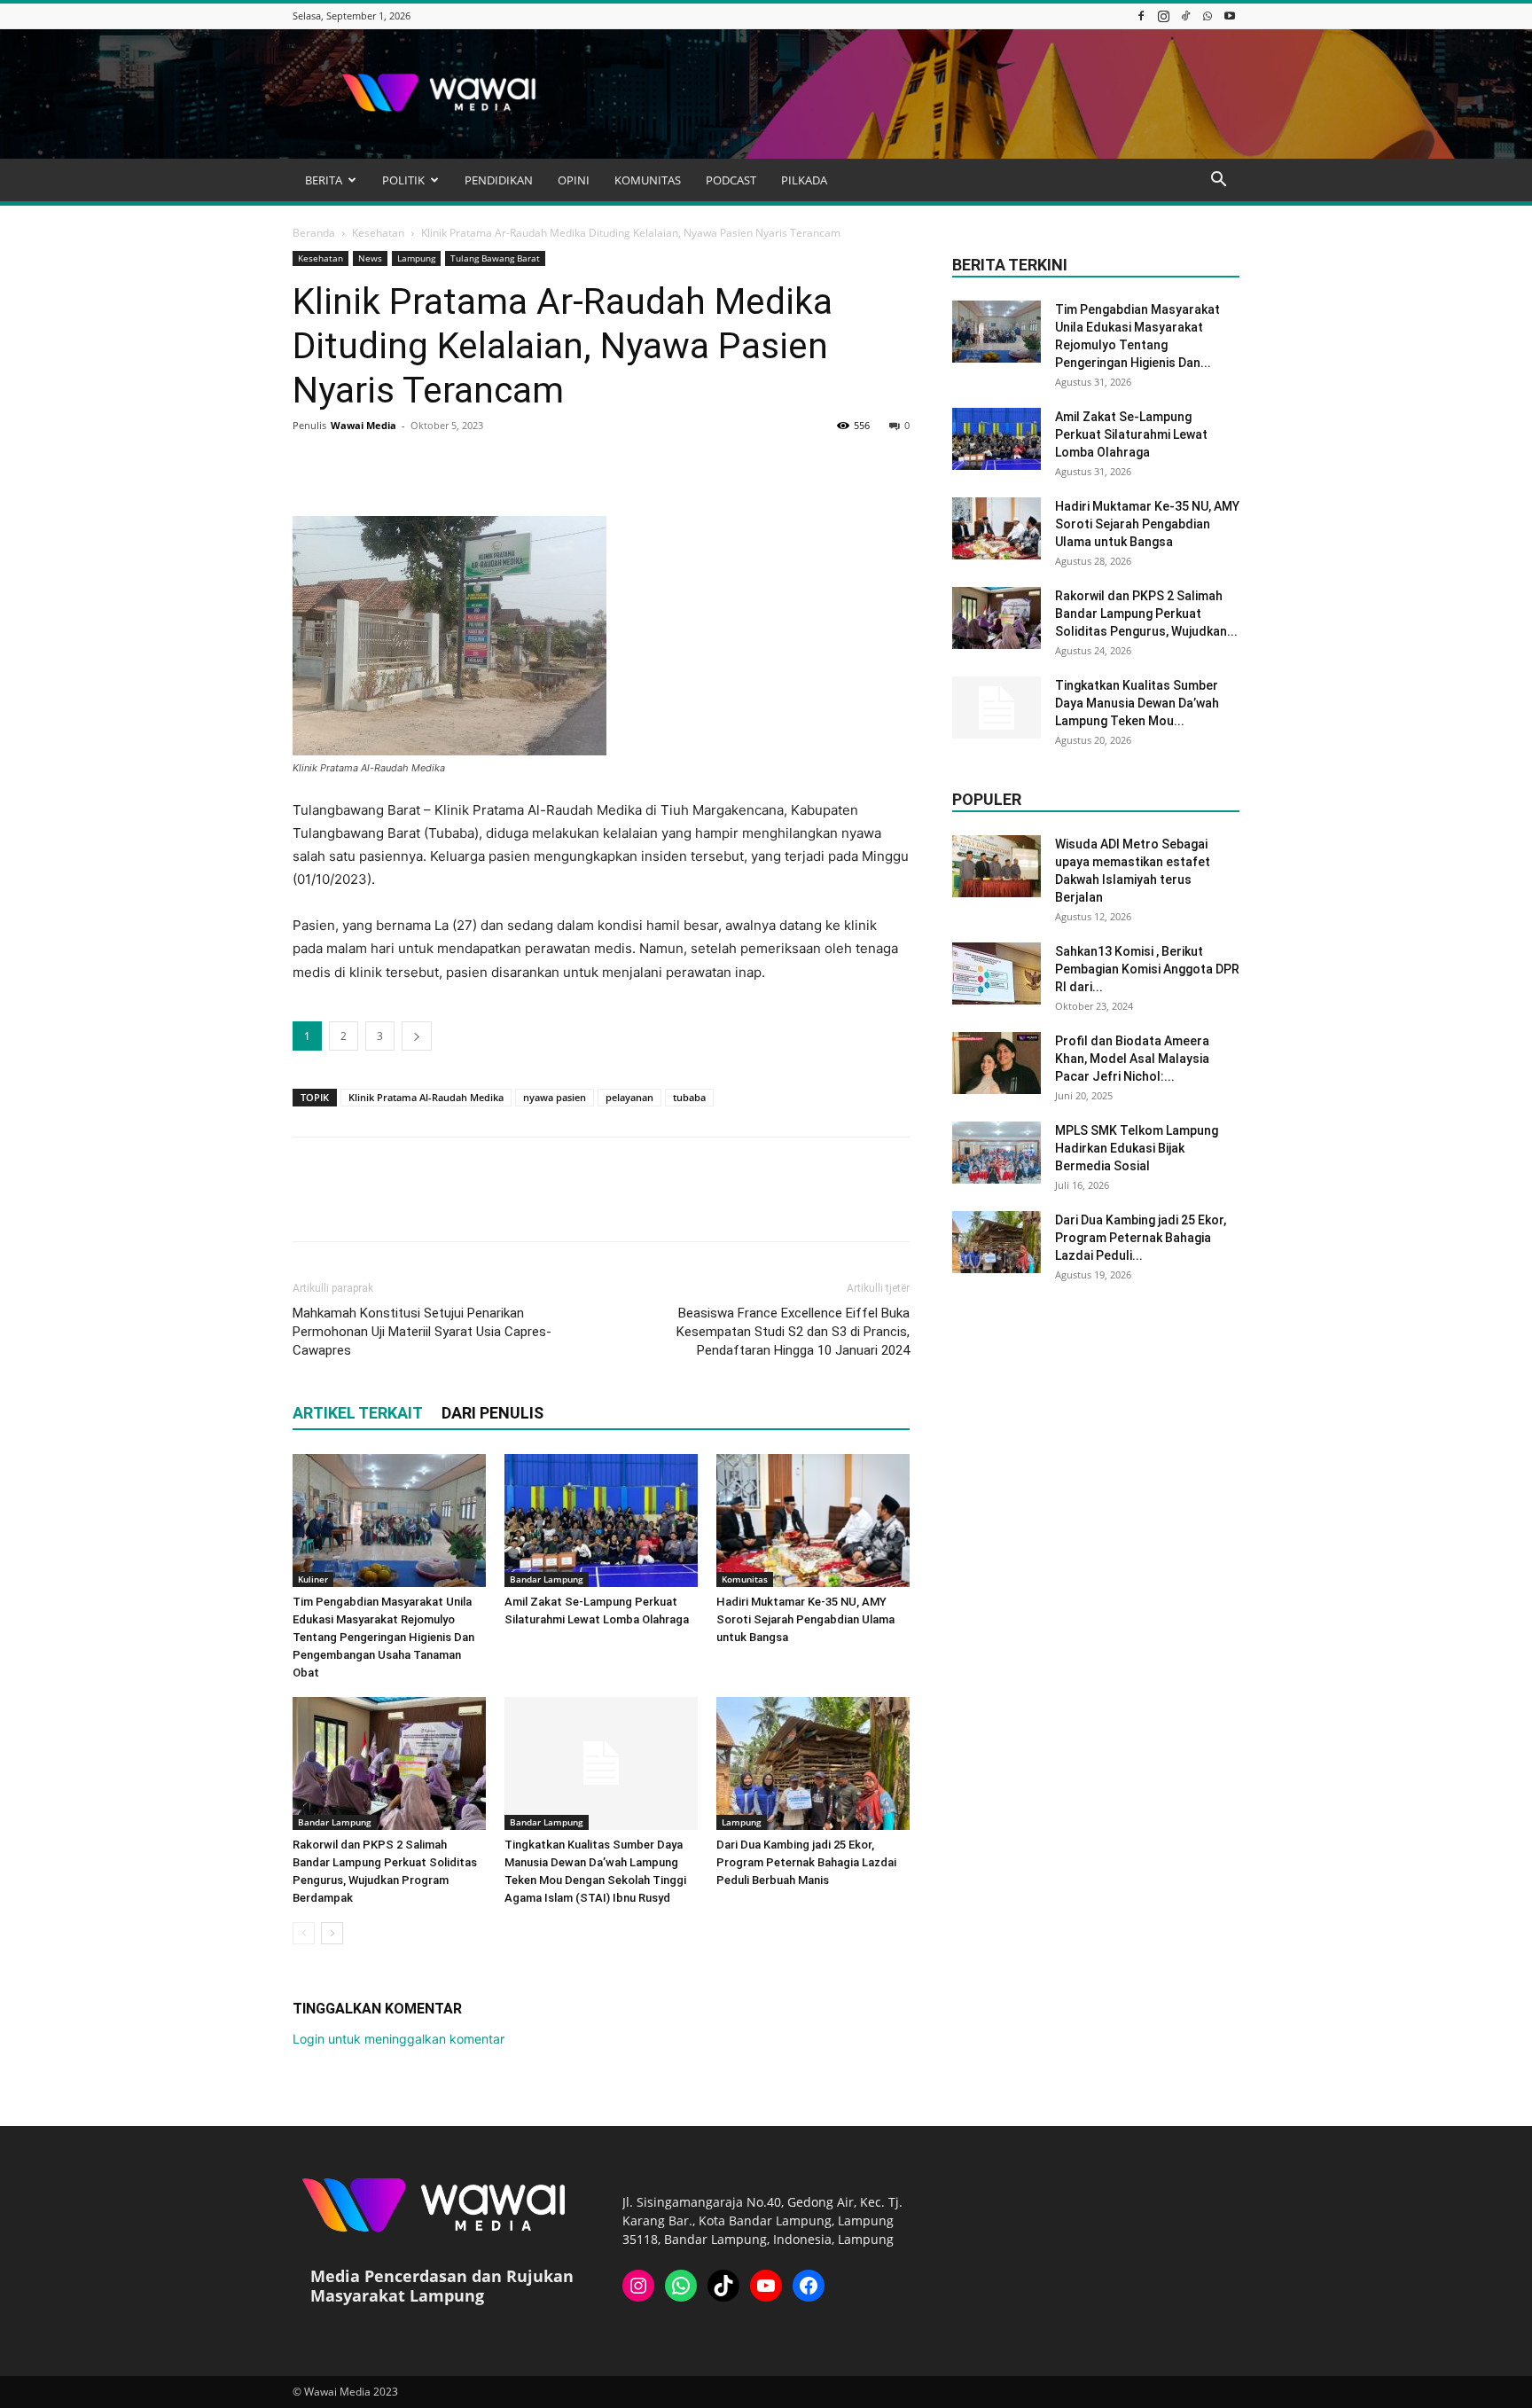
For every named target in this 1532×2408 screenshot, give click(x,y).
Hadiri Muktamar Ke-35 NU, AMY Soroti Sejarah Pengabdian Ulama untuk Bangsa (805, 1619)
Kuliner (313, 1579)
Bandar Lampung (547, 1579)
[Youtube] (1230, 16)
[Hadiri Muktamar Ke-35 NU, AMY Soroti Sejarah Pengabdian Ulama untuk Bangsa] (813, 1521)
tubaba (689, 1097)
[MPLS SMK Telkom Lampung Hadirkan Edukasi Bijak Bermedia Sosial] (997, 1153)
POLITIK (403, 180)
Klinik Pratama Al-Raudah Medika (426, 1097)
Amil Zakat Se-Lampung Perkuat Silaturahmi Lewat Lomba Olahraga (1131, 434)
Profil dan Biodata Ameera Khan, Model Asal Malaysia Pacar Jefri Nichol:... (1132, 1059)
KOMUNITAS (648, 180)
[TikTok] (1185, 16)
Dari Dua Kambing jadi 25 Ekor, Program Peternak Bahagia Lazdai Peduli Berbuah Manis (806, 1862)
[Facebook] (1141, 16)
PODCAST (731, 180)
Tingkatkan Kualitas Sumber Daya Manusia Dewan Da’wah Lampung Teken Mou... (1137, 703)
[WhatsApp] (1208, 16)
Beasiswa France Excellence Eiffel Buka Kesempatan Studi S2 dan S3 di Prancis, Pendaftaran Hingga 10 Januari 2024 (793, 1332)
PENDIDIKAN (499, 180)
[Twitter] (351, 465)
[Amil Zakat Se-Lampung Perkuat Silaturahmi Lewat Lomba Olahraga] (601, 1521)
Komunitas (745, 1579)
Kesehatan (378, 233)
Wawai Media (363, 425)
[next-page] (332, 1933)
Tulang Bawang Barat (495, 258)
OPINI (574, 180)
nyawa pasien (555, 1097)
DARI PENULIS (492, 1413)
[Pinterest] (392, 465)
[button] (1218, 181)
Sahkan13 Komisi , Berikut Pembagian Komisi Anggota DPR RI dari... (1147, 969)
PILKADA (804, 180)
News (370, 258)
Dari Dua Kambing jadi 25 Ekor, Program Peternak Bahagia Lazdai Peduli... (1141, 1238)
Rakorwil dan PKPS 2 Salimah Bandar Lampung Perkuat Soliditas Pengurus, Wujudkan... (1146, 614)
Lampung (416, 258)
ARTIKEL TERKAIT (358, 1413)
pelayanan (629, 1097)
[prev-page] (304, 1933)
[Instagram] (1163, 16)
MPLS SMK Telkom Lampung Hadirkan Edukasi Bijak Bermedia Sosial (1137, 1148)
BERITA (324, 180)
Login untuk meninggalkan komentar (399, 2039)
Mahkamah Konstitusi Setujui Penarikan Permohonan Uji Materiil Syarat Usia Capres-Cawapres (422, 1332)
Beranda (314, 233)
